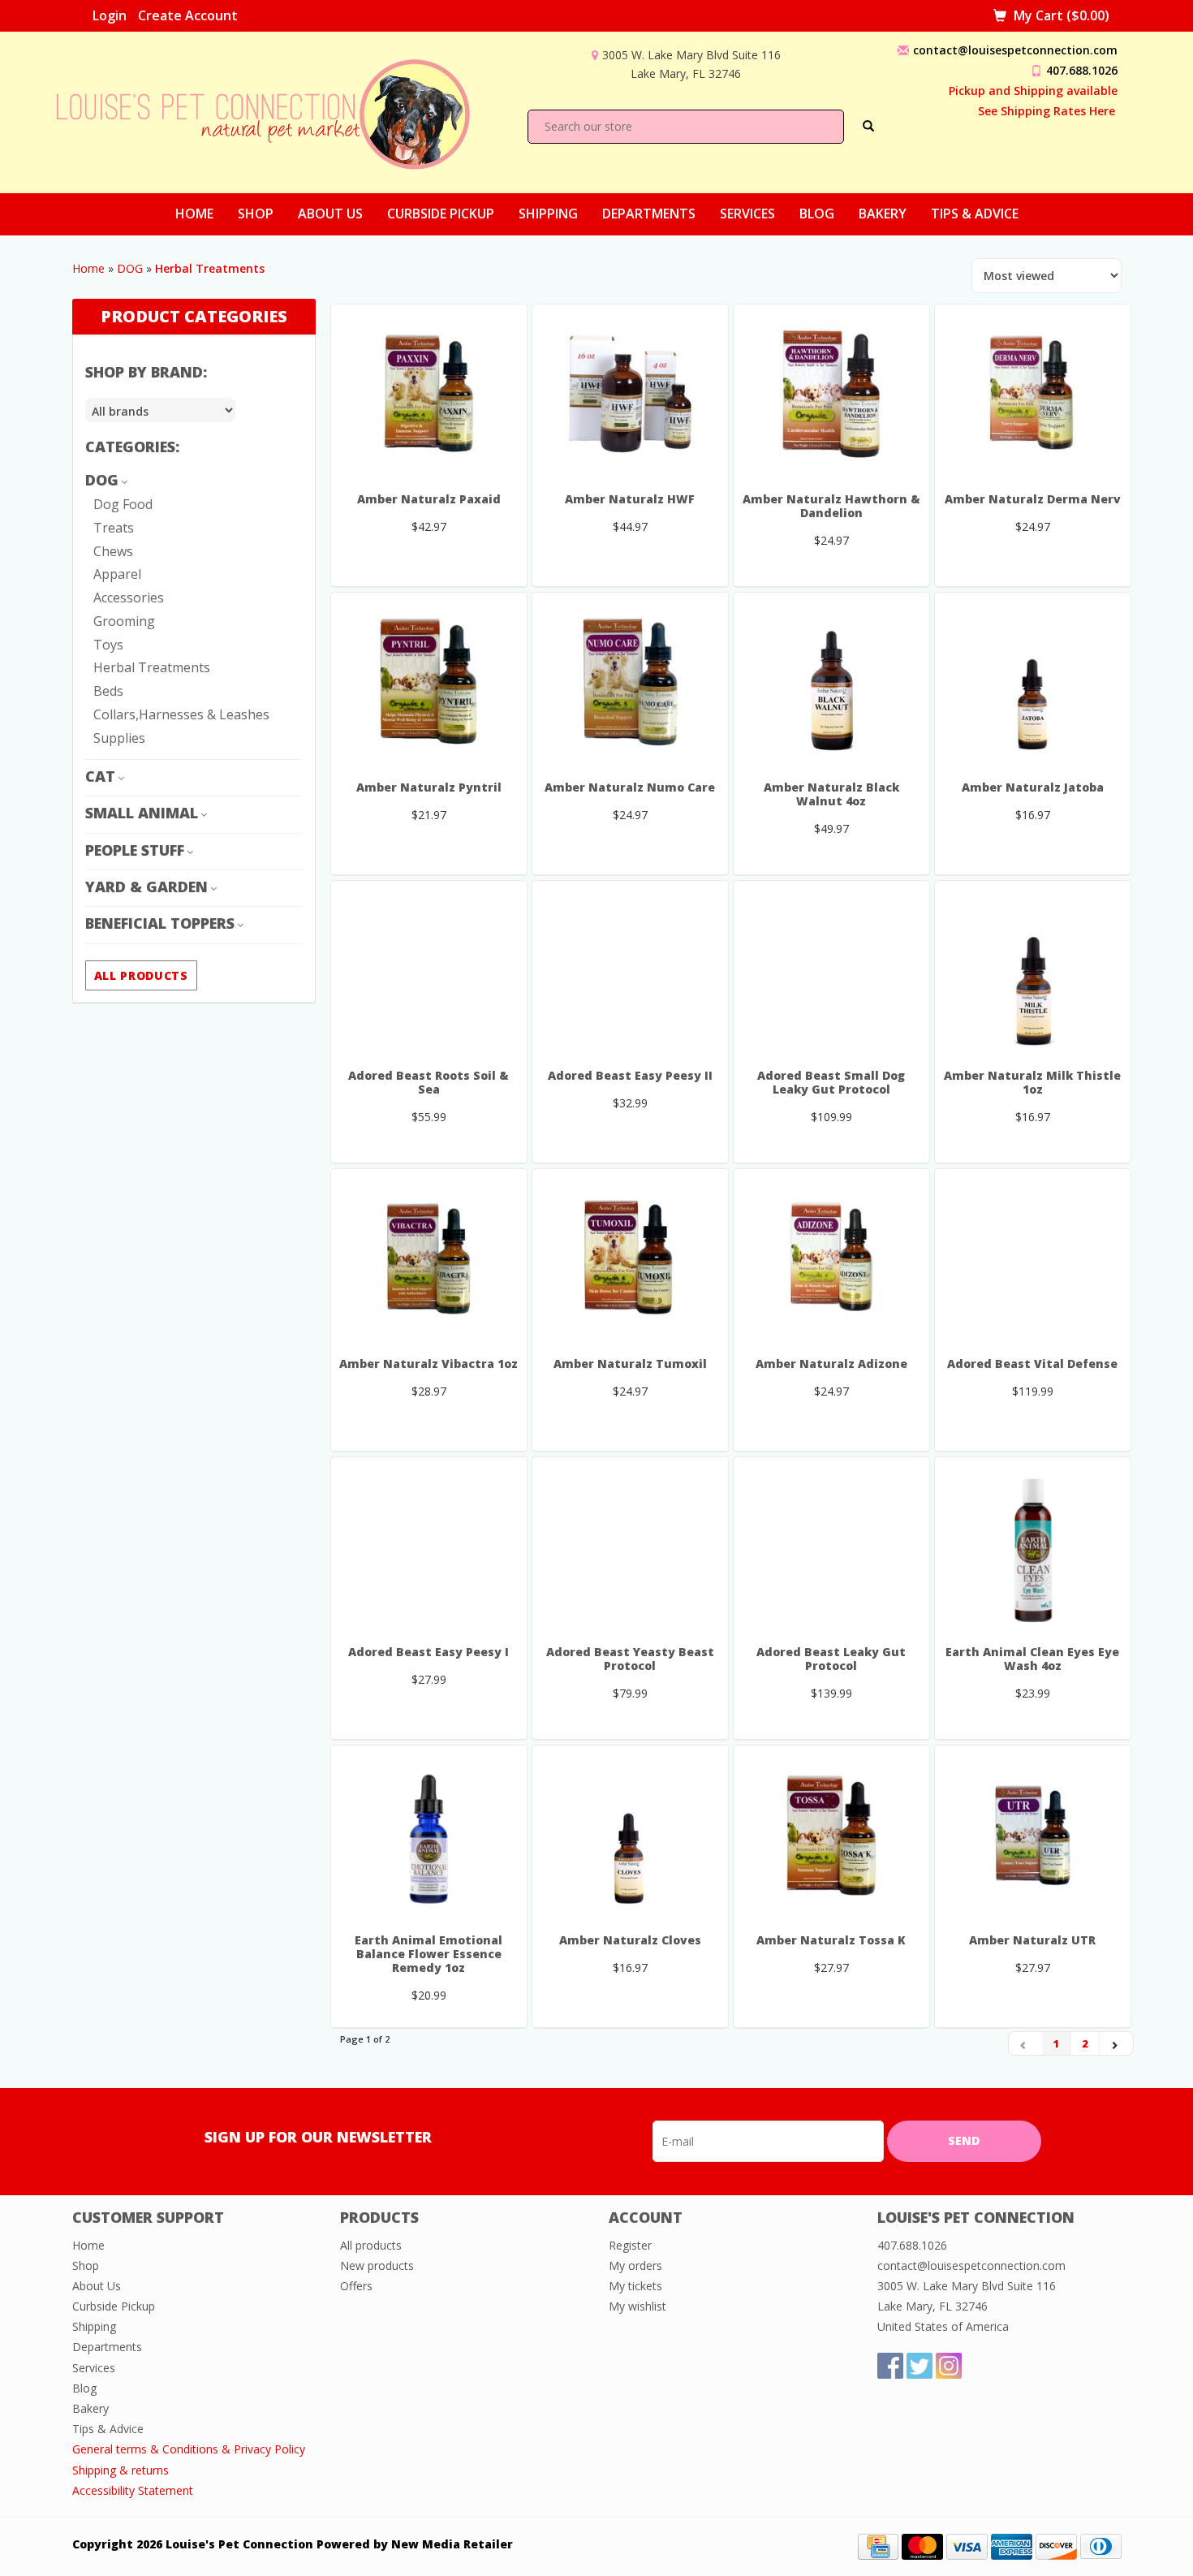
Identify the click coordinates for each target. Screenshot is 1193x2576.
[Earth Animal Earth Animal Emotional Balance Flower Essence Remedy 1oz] (429, 1835)
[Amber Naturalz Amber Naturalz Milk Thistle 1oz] (1033, 970)
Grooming (124, 621)
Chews (113, 551)
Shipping (548, 214)
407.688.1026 (1082, 70)
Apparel (117, 574)
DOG (130, 268)
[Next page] (1116, 2043)
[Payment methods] (878, 2546)
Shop (256, 214)
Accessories (129, 598)
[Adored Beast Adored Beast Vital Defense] (1033, 1258)
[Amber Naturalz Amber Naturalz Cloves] (630, 1835)
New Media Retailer (452, 2544)
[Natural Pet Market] (278, 111)
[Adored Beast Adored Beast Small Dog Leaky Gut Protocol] (831, 970)
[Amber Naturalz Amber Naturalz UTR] (1033, 1835)
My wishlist (637, 2306)
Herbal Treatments (152, 667)
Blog (817, 214)
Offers (356, 2286)
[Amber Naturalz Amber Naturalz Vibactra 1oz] (429, 1258)
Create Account (188, 15)
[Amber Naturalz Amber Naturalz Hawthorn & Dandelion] (831, 394)
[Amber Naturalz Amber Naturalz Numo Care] (630, 682)
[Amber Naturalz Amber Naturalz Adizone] (831, 1258)
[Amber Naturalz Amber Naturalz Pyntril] (429, 682)
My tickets (635, 2286)
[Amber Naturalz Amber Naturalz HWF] (630, 394)
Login (110, 15)
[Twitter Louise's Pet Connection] (920, 2366)
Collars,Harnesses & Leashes (181, 714)
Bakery (883, 214)
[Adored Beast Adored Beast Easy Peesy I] (429, 1547)
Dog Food (123, 504)
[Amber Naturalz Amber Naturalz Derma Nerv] (1033, 394)
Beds (108, 691)
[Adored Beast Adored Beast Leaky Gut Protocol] (831, 1547)
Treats (114, 528)
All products (141, 975)
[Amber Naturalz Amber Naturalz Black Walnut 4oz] (831, 682)
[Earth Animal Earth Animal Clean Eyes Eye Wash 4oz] (1033, 1547)
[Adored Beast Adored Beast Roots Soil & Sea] (429, 970)
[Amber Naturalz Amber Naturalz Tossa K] (831, 1835)
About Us (330, 214)
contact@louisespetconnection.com (1015, 50)
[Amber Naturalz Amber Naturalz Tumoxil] (630, 1258)
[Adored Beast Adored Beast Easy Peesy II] (630, 970)
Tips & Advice (975, 214)
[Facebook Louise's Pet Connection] (890, 2366)
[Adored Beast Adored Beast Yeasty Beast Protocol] (630, 1547)
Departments (649, 214)
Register (630, 2245)
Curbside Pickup (441, 214)
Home (194, 214)
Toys (108, 645)
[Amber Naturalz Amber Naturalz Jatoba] (1033, 682)
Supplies (119, 738)
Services (747, 214)
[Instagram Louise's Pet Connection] (949, 2366)
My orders (635, 2265)
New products (377, 2265)
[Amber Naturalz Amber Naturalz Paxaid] (429, 394)
